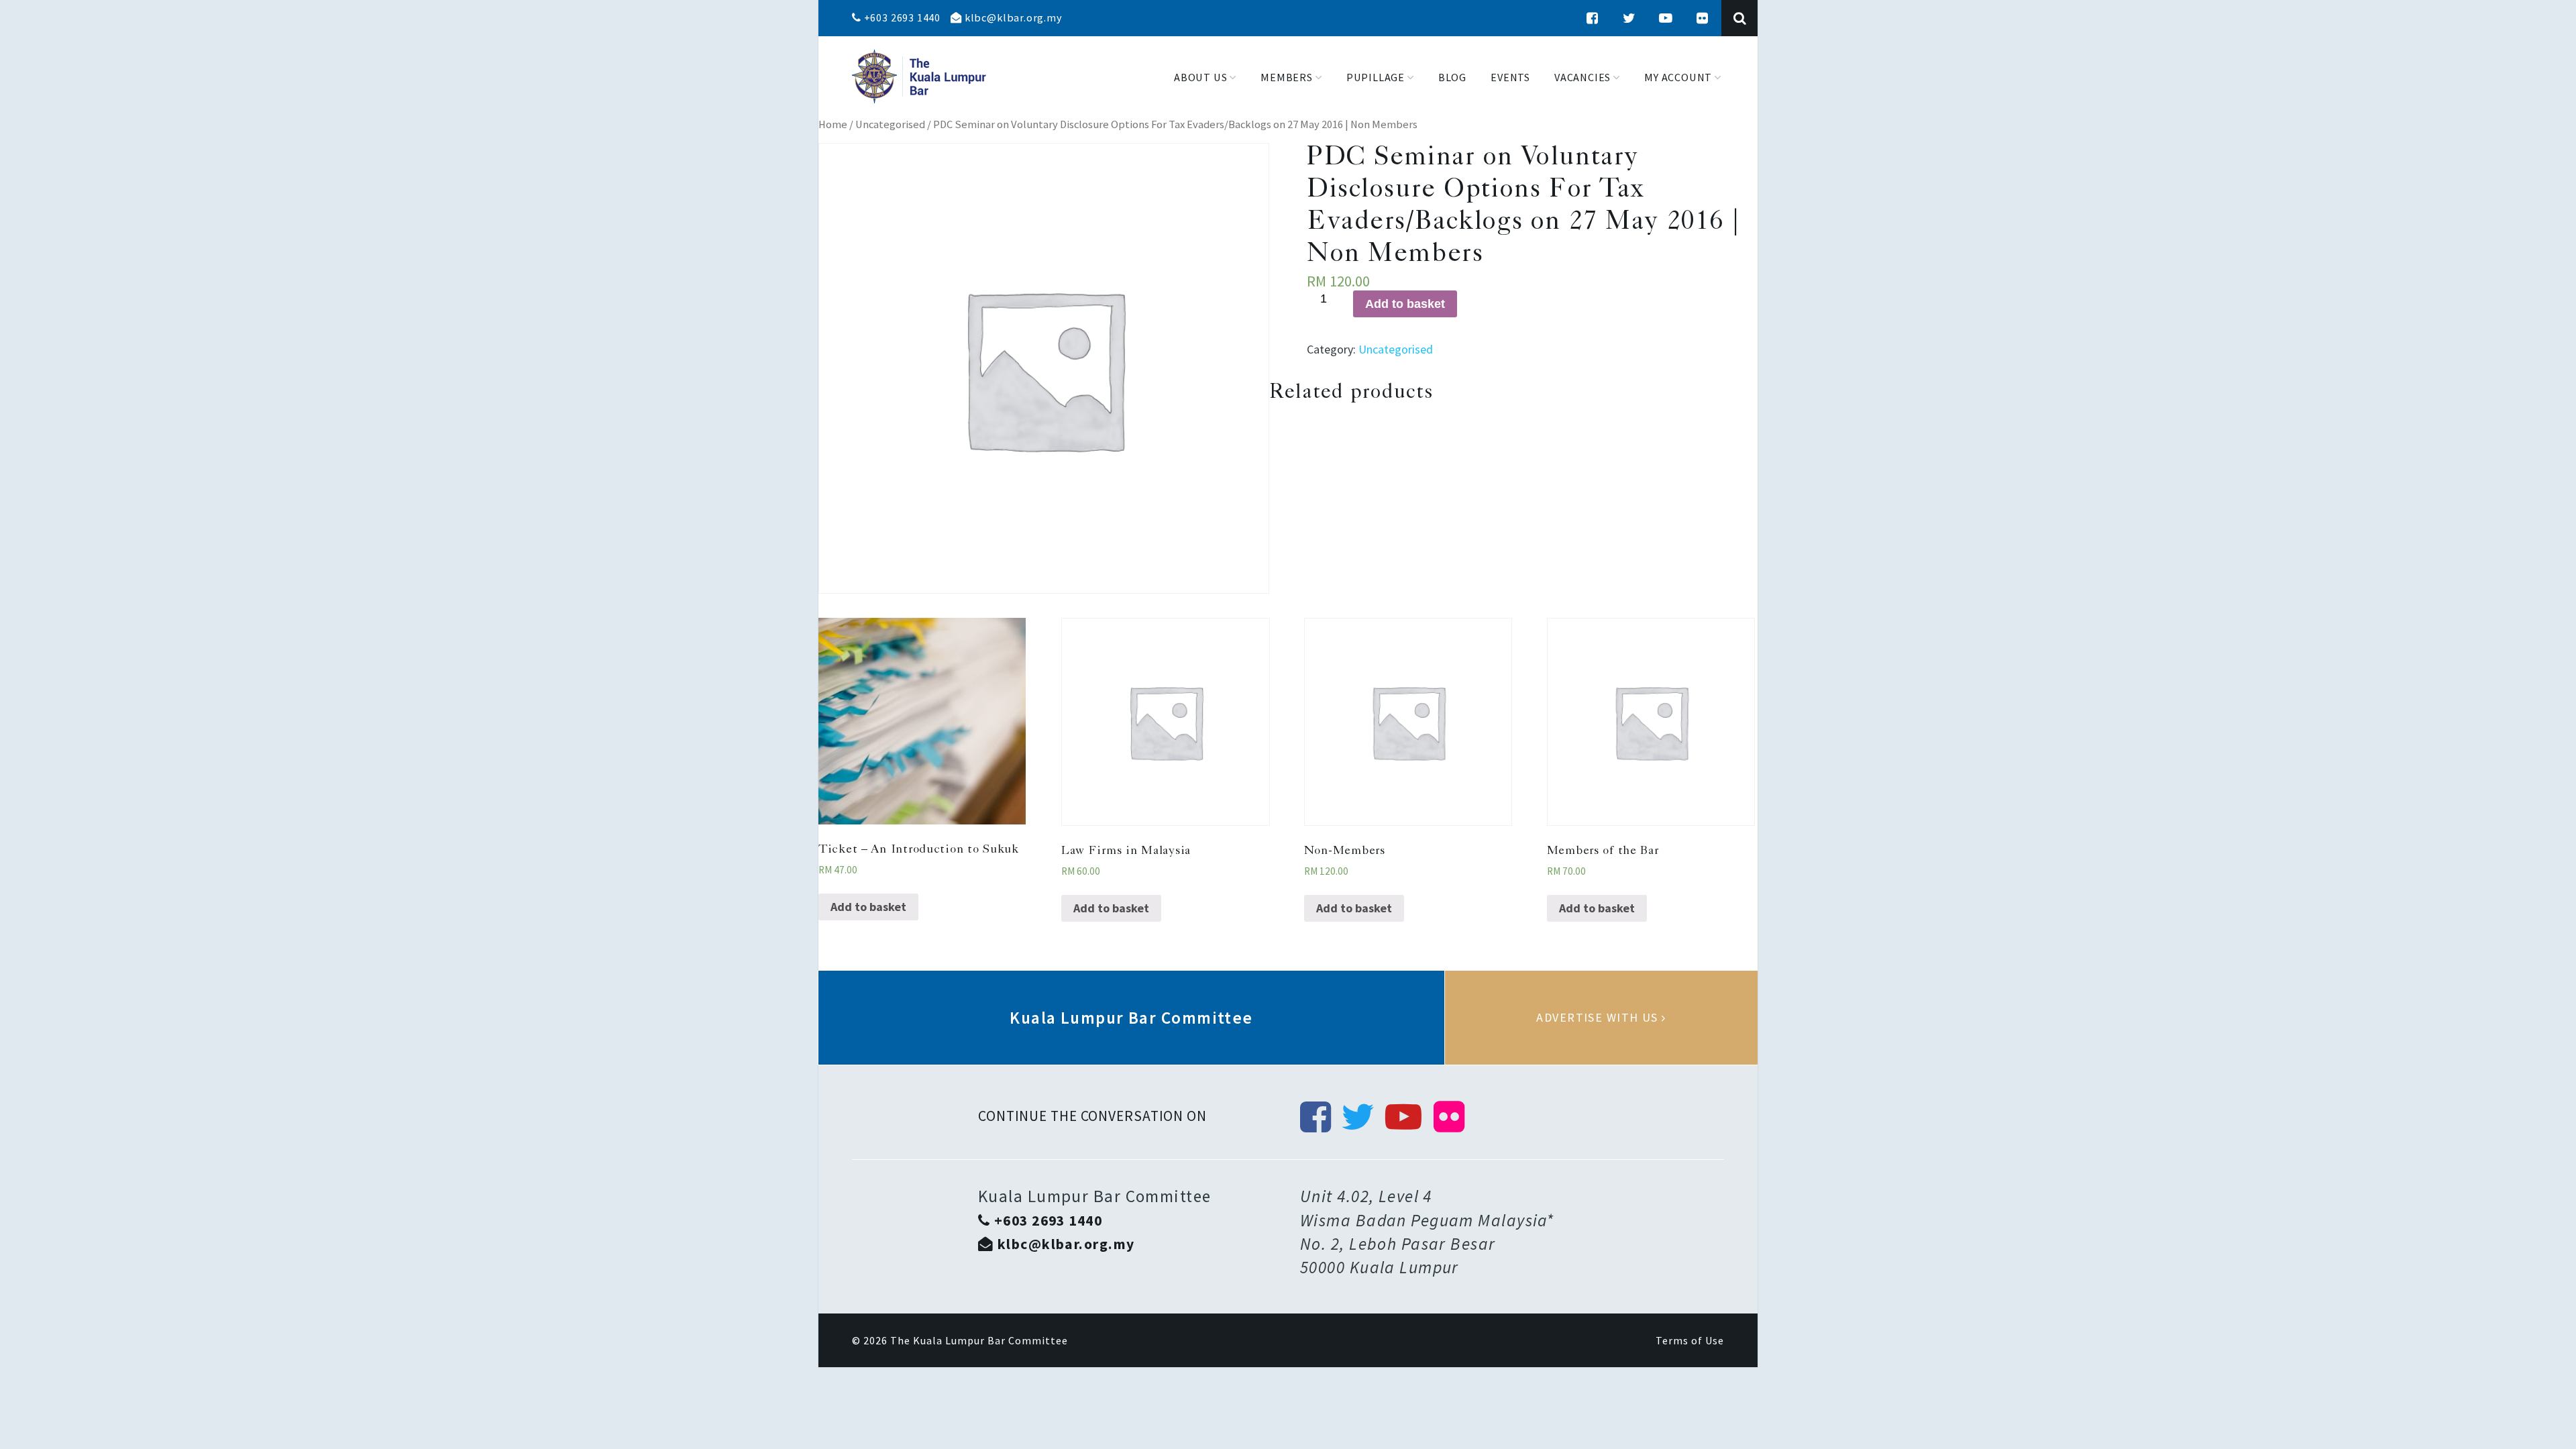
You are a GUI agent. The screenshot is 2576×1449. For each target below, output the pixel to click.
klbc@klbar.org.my (1012, 17)
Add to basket (1405, 304)
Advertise (1601, 1018)
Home (833, 124)
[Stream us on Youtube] (1666, 18)
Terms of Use (1690, 1340)
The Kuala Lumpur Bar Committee (979, 1340)
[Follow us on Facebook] (1593, 18)
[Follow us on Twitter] (1629, 18)
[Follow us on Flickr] (1703, 18)
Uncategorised (890, 124)
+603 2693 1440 (901, 17)
